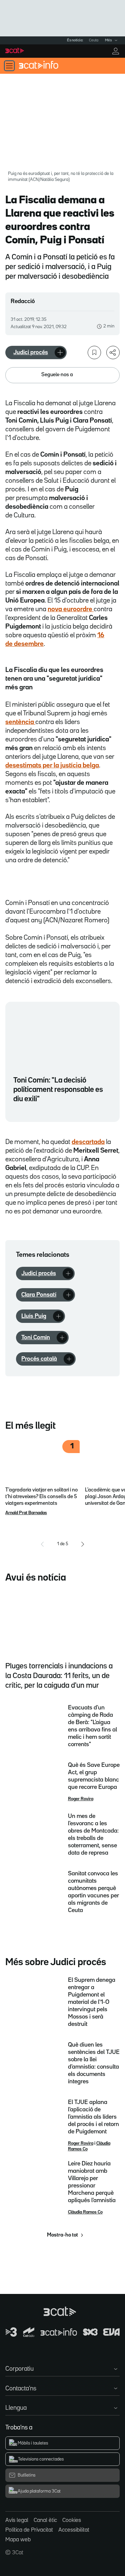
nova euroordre (71, 609)
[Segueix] (60, 353)
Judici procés (31, 353)
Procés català (39, 1359)
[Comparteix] (113, 353)
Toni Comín (36, 1338)
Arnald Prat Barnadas (26, 1513)
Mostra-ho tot (62, 2235)
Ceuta (94, 40)
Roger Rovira (81, 1799)
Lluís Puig (34, 1316)
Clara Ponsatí (39, 1295)
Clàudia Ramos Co (85, 2212)
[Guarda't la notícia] (94, 353)
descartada (88, 1142)
